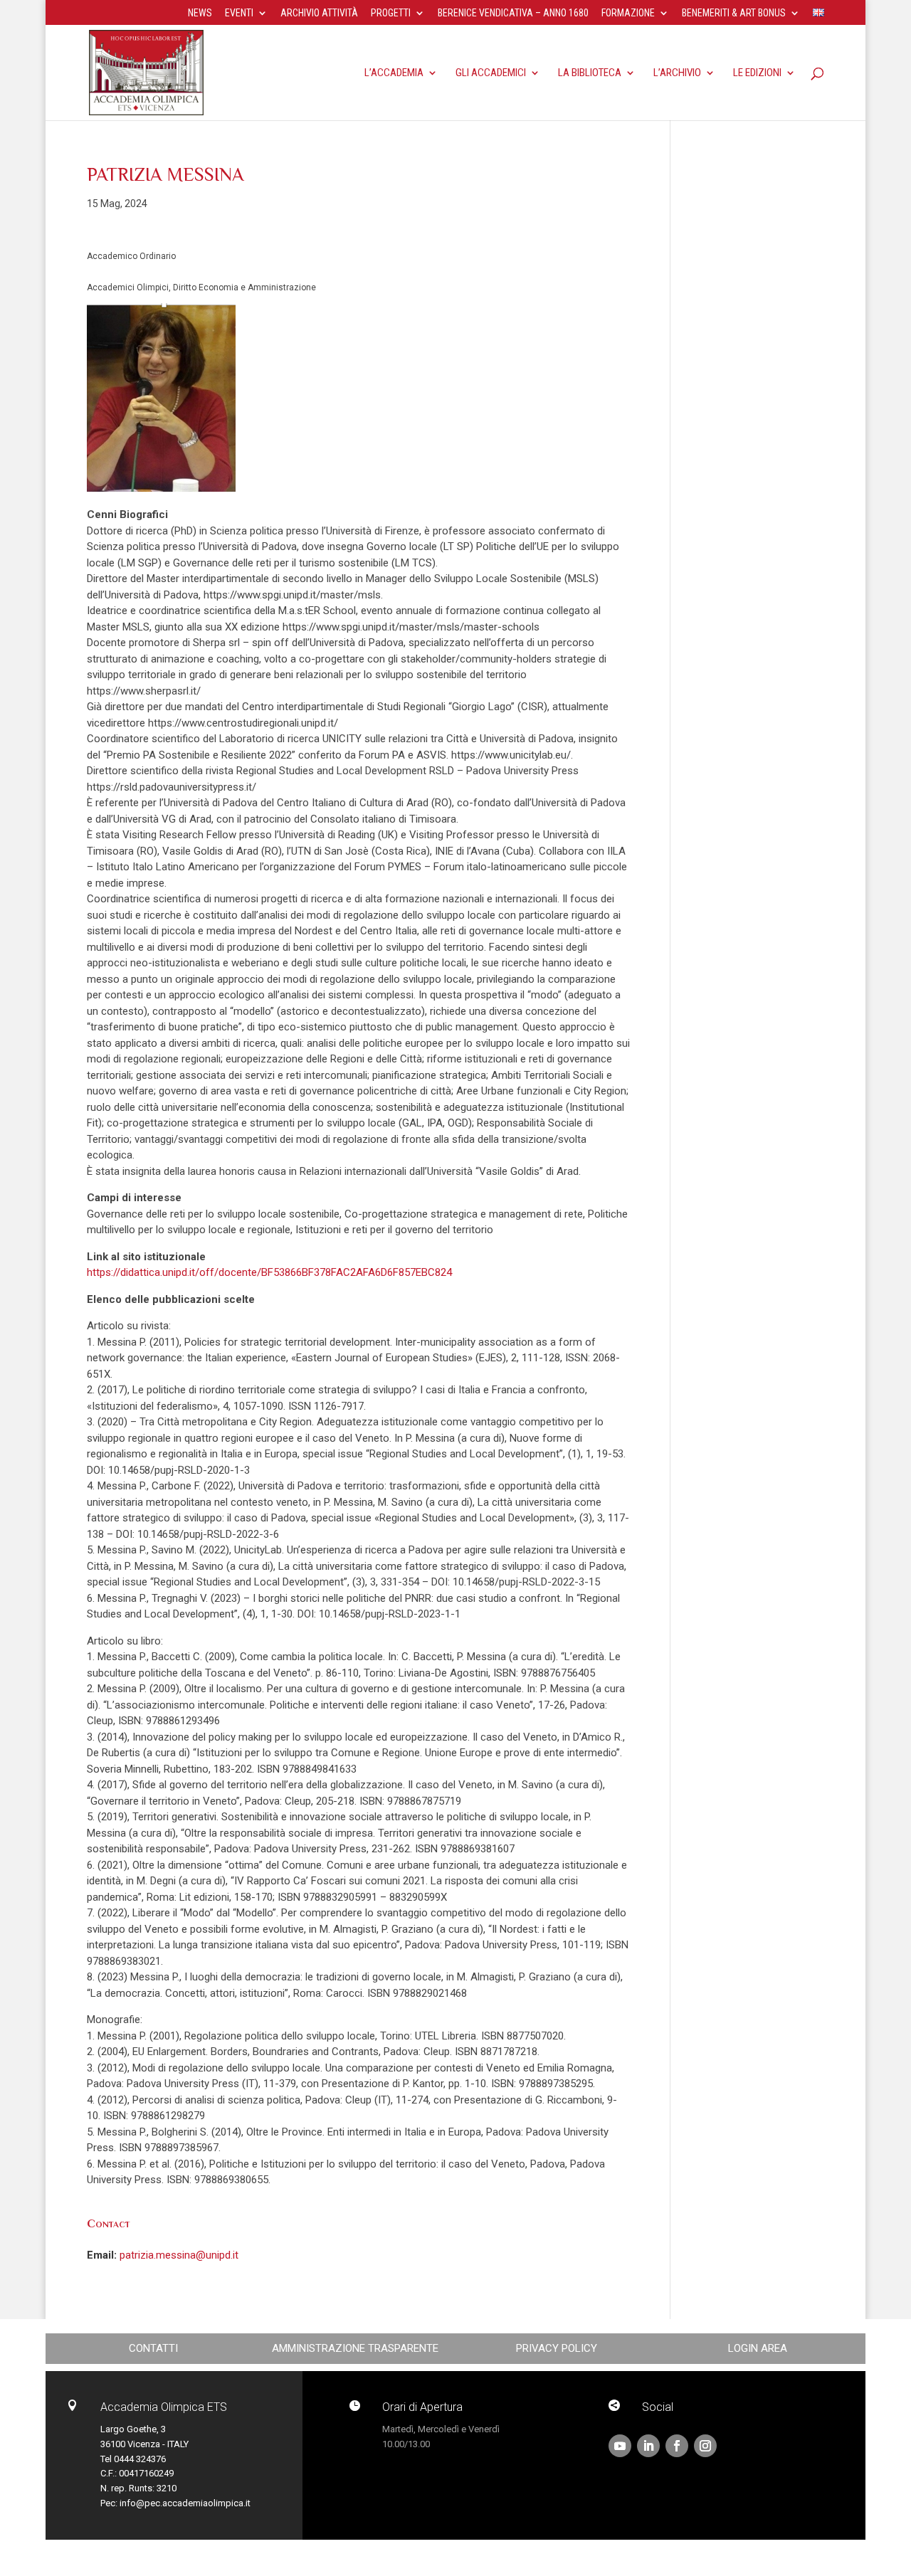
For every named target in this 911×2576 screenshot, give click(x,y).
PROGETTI (391, 13)
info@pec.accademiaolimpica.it (185, 2503)
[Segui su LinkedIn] (648, 2446)
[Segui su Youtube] (620, 2446)
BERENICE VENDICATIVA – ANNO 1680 (513, 13)
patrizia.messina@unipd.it (179, 2255)
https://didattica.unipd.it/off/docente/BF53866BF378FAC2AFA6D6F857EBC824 (269, 1272)
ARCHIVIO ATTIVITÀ (319, 13)
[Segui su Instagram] (705, 2446)
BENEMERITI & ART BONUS (734, 13)
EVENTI (239, 13)
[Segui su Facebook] (677, 2446)
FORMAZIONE (628, 13)
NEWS (200, 13)
